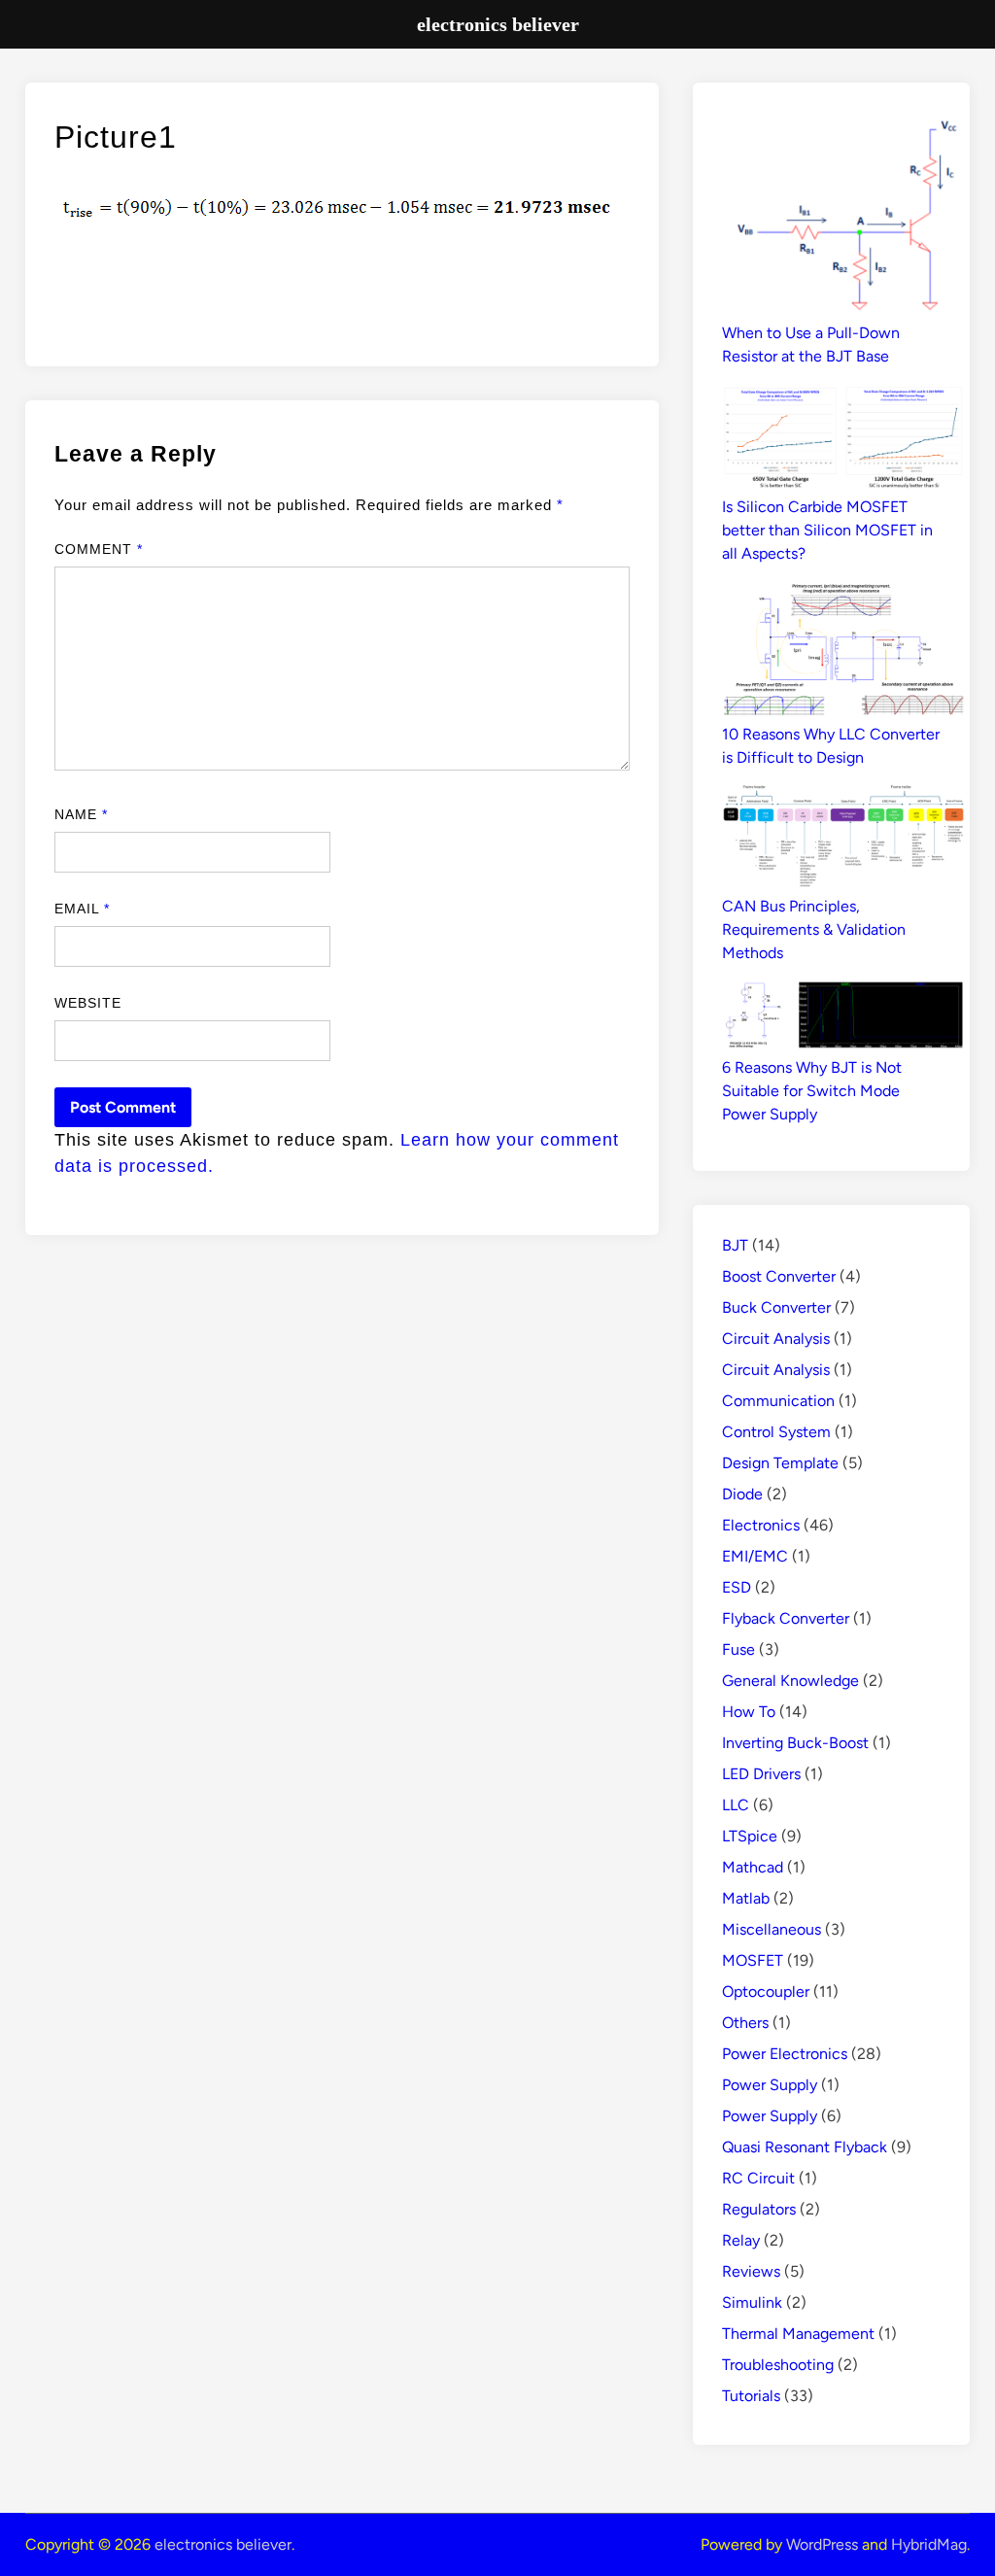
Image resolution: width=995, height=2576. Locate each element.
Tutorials (751, 2396)
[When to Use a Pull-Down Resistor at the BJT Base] (843, 217)
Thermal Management (798, 2334)
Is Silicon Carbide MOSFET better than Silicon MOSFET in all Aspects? (827, 530)
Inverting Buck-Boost (795, 1743)
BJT (735, 1245)
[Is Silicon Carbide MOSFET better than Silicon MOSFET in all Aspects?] (843, 440)
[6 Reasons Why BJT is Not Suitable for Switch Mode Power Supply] (843, 1018)
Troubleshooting (778, 2365)
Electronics (761, 1525)
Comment (99, 549)
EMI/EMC (755, 1556)
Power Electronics (785, 2054)
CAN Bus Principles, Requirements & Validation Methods (814, 929)
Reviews (751, 2271)
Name (81, 814)
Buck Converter (776, 1307)
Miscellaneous (772, 1929)
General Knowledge (790, 1681)
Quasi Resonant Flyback (805, 2147)
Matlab (746, 1898)
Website (88, 1003)
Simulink (752, 2302)
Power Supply (770, 2085)
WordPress (822, 2544)
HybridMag (929, 2544)
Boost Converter (779, 1276)
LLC (736, 1805)
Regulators (759, 2209)
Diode (742, 1494)
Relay (741, 2240)
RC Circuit (758, 2178)
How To (749, 1712)
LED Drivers (761, 1774)
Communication (778, 1401)
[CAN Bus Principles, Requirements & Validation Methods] (843, 840)
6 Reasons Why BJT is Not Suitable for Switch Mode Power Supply (812, 1091)
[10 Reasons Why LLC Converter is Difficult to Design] (843, 652)
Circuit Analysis (776, 1339)
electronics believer (223, 2544)
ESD (737, 1587)
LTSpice (750, 1836)
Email (83, 909)
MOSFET (753, 1960)
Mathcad (753, 1867)
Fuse (738, 1649)
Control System (776, 1432)
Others (745, 2023)
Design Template (780, 1463)
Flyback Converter (786, 1618)
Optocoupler (766, 1992)
